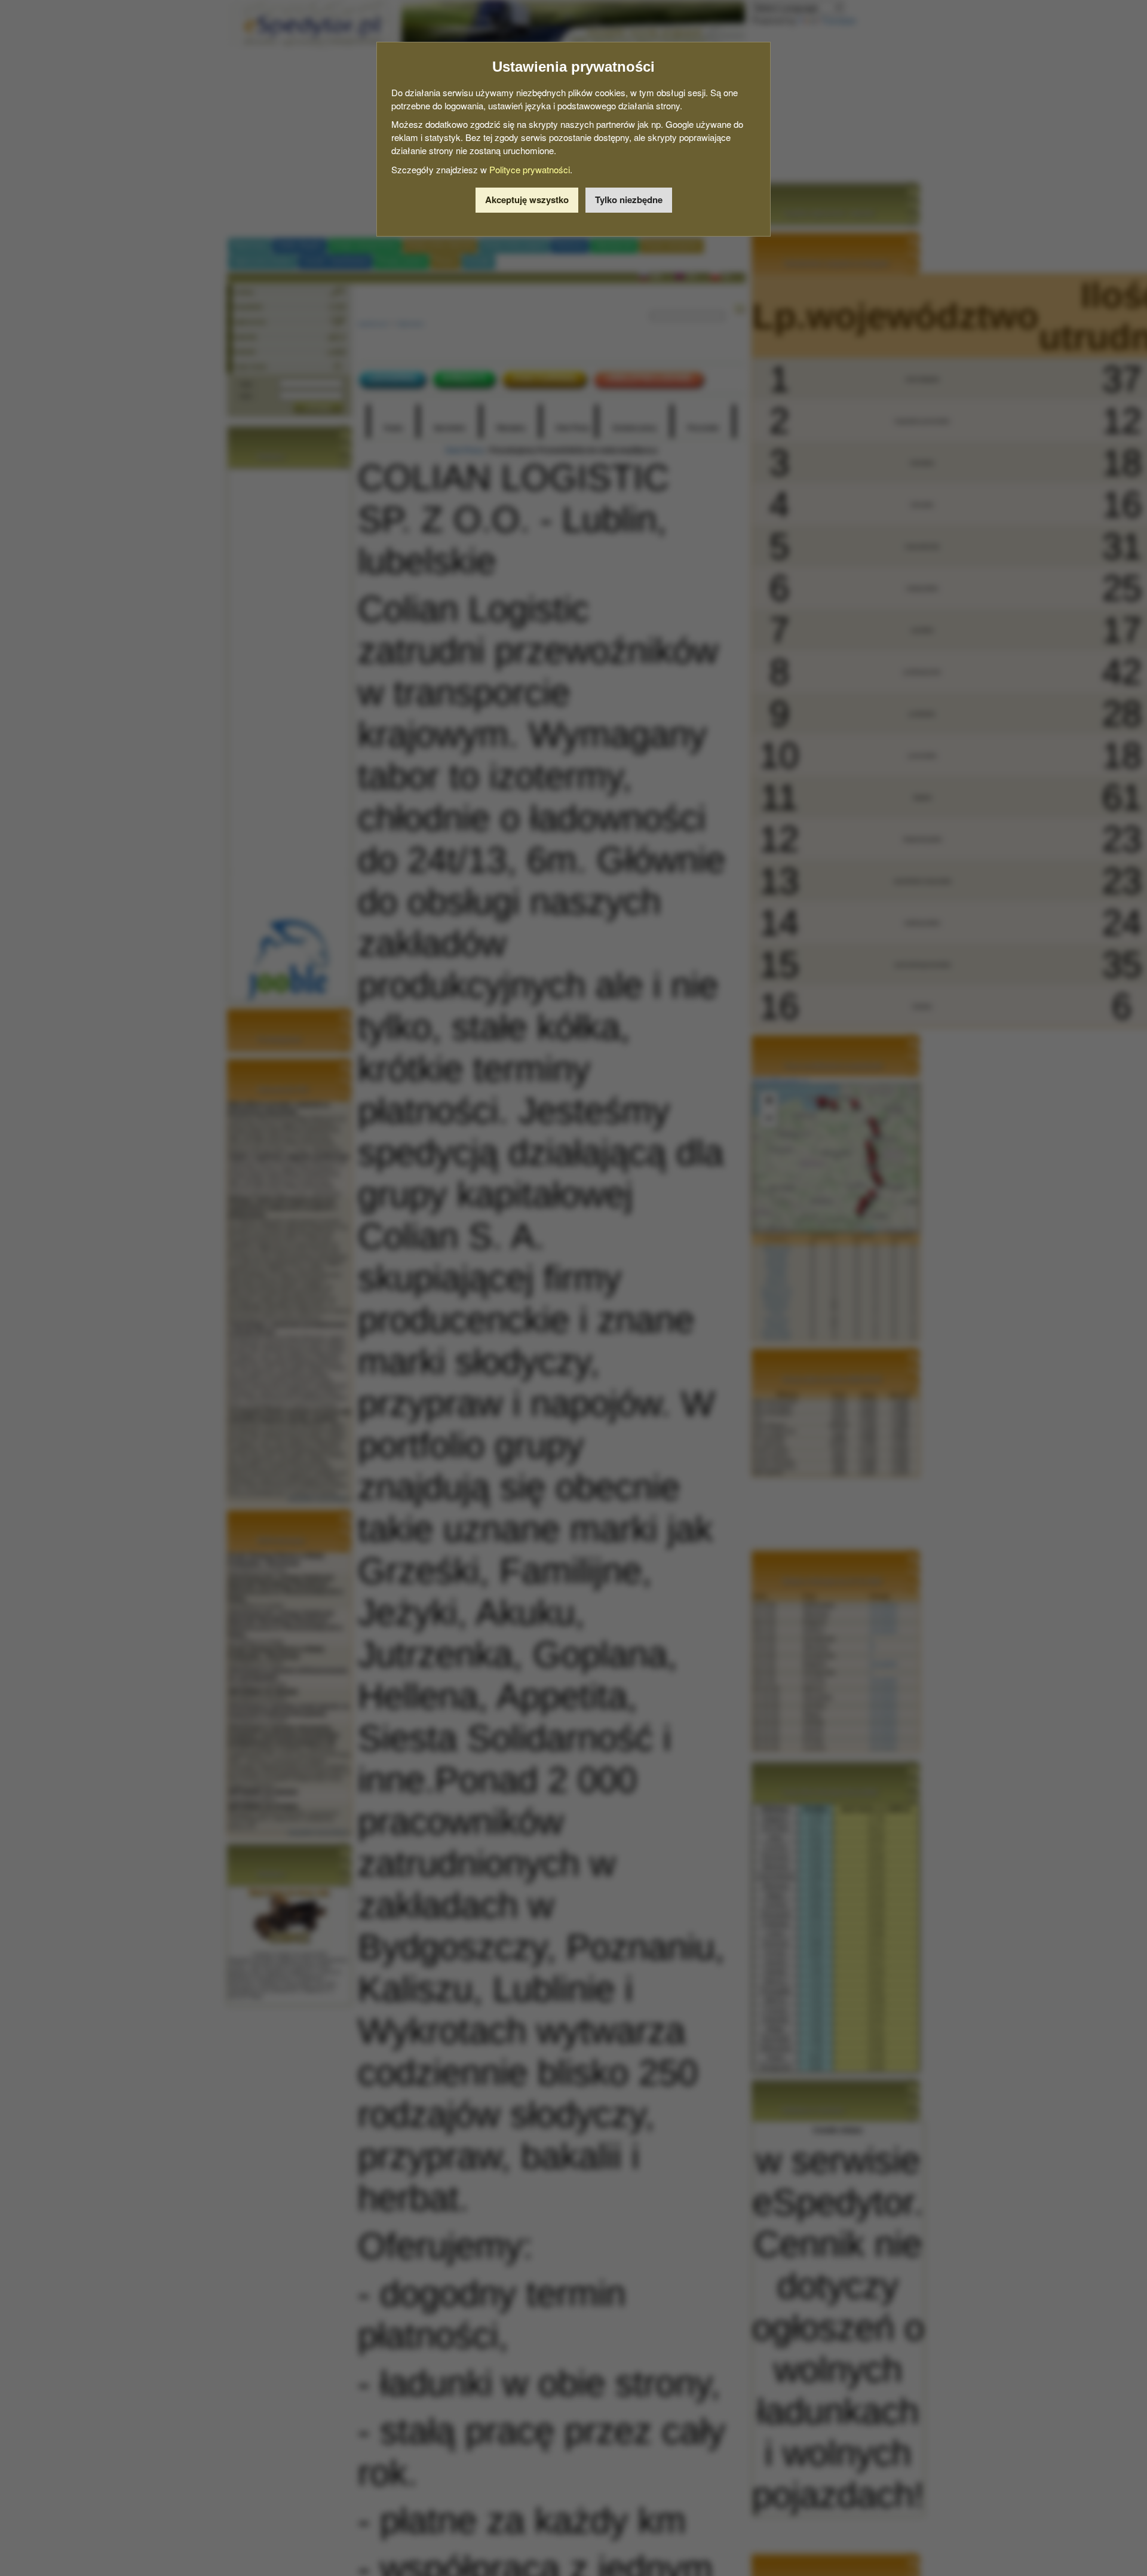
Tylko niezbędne (629, 200)
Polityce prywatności (530, 169)
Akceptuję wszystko (527, 200)
